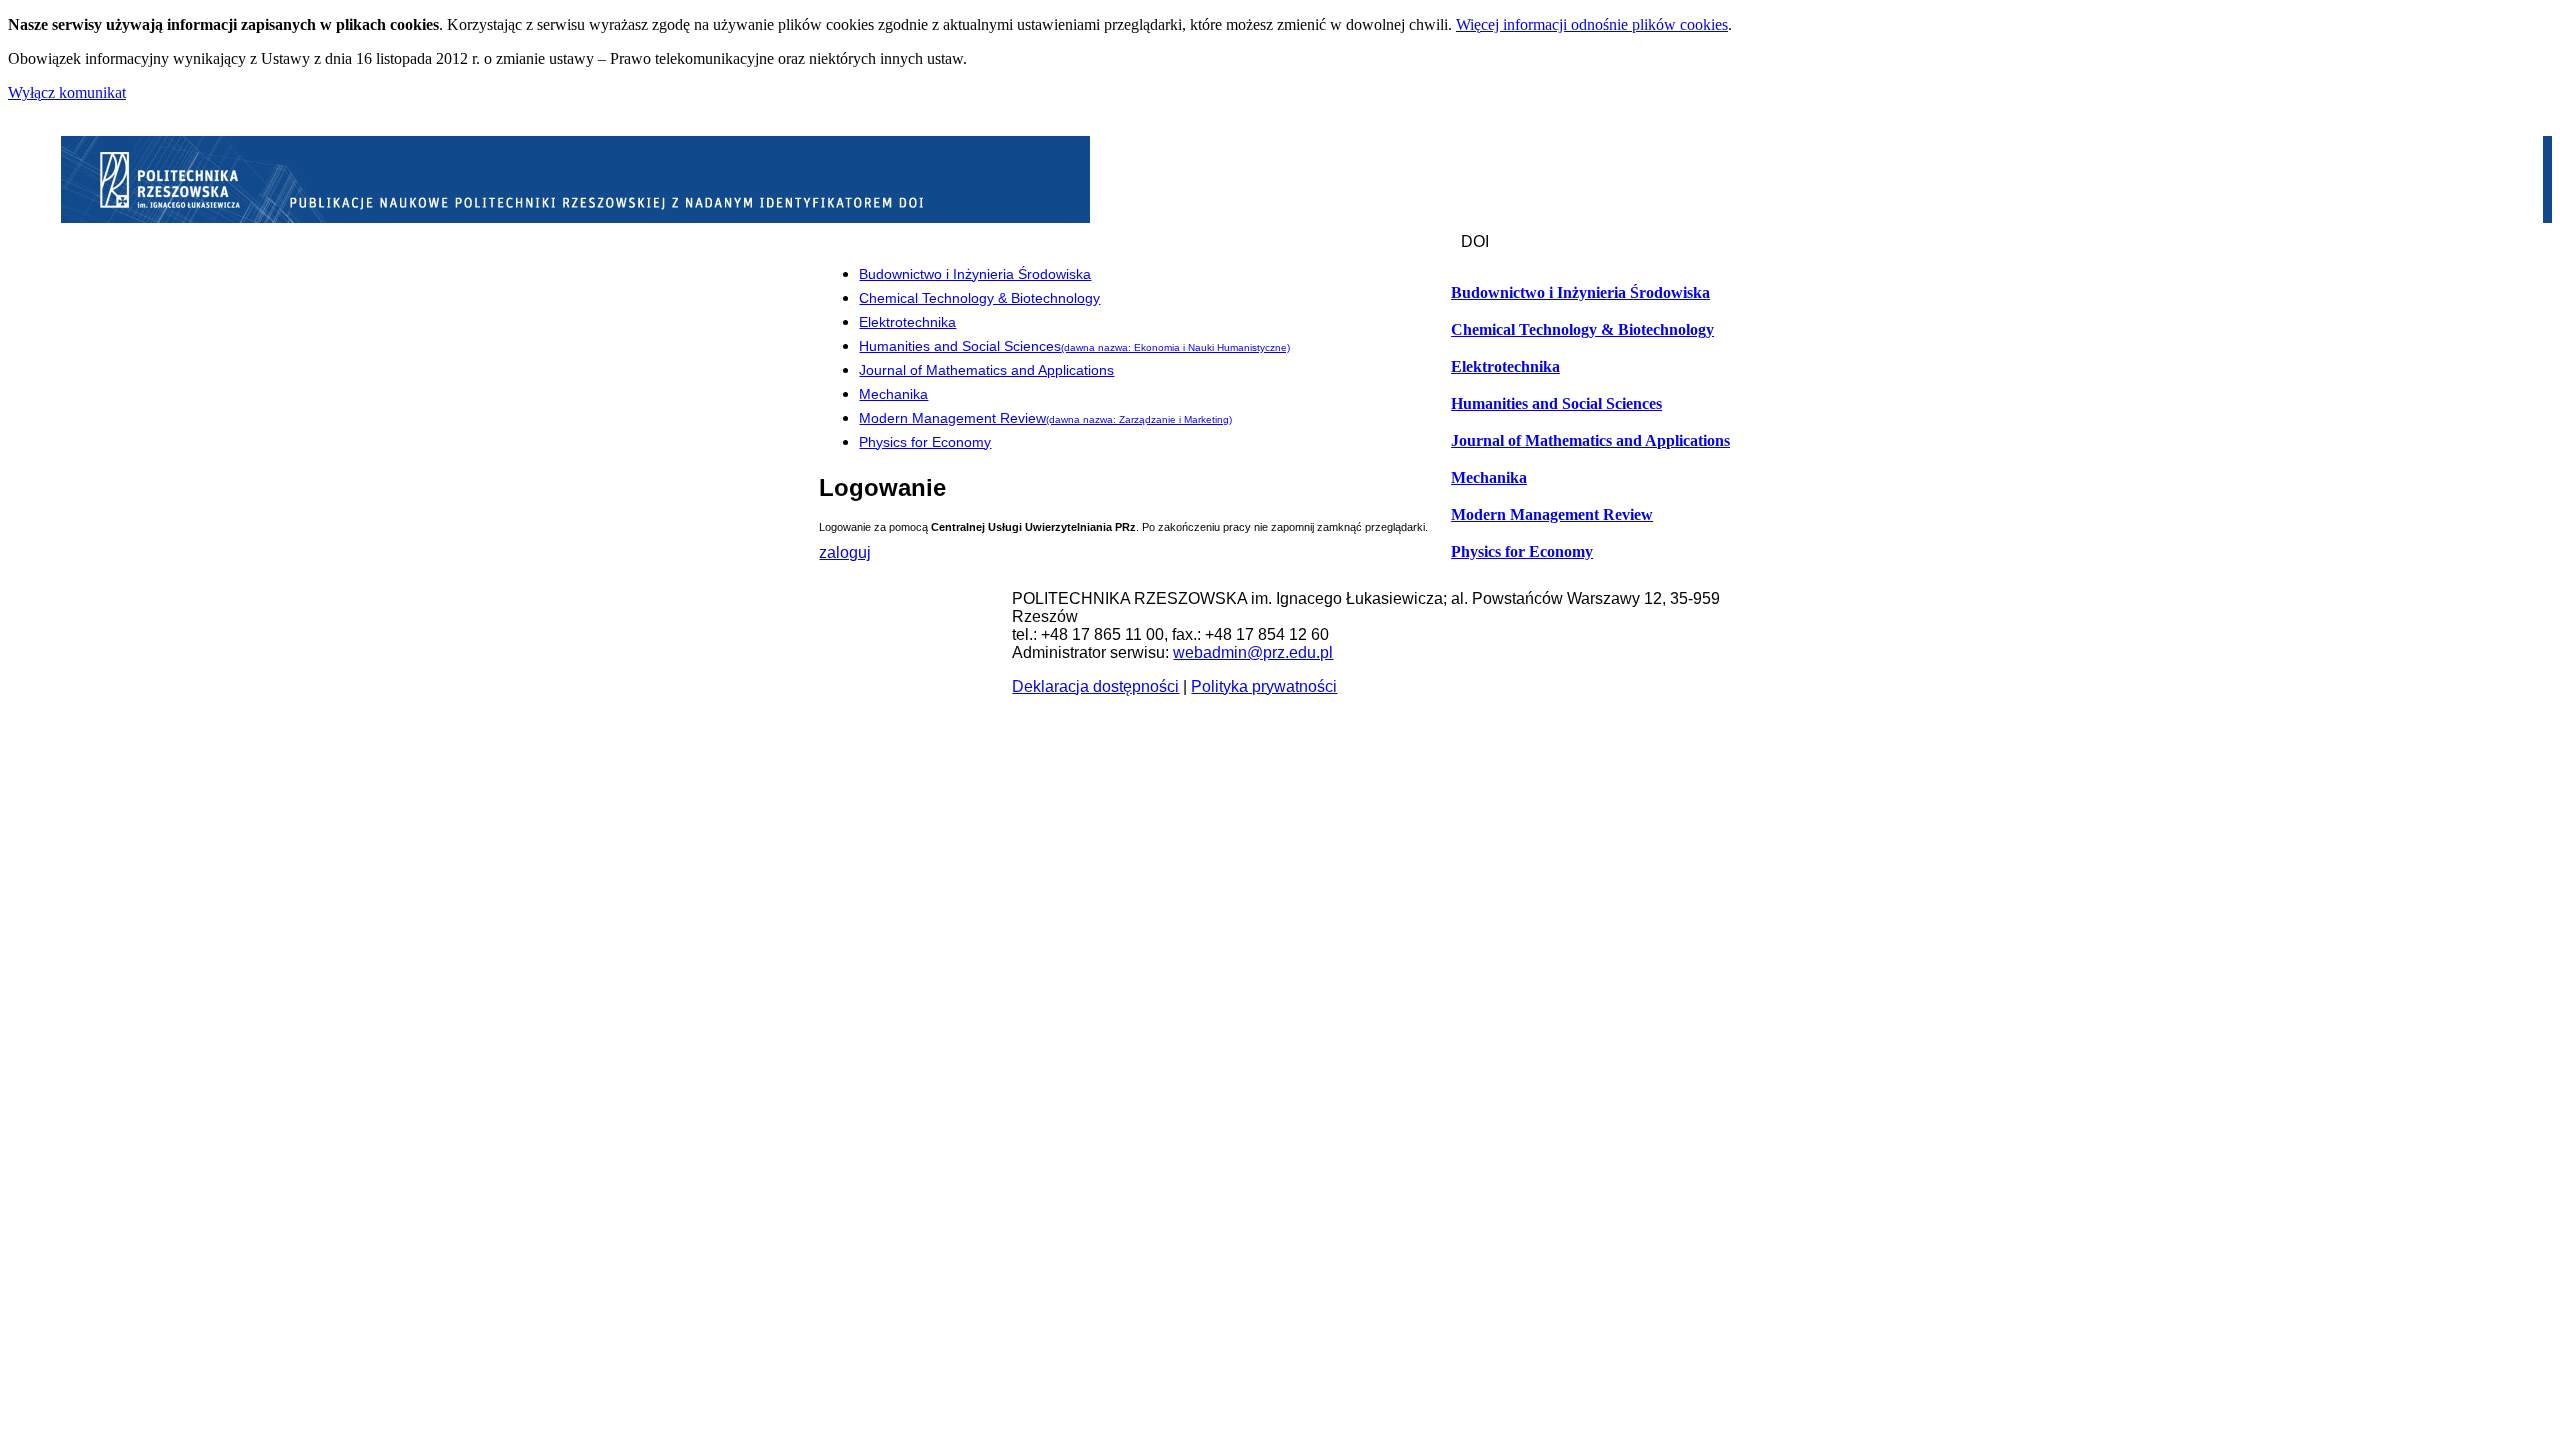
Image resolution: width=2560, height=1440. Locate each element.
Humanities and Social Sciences (1556, 404)
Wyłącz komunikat (67, 92)
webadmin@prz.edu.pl (1253, 652)
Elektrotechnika (1505, 367)
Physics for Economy (1522, 552)
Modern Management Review (1552, 515)
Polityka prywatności (1264, 686)
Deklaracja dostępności (1095, 686)
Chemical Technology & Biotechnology (1582, 330)
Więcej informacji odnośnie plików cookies (1592, 24)
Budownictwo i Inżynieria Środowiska (1580, 293)
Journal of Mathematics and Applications (1590, 441)
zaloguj (845, 552)
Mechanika (1489, 478)
